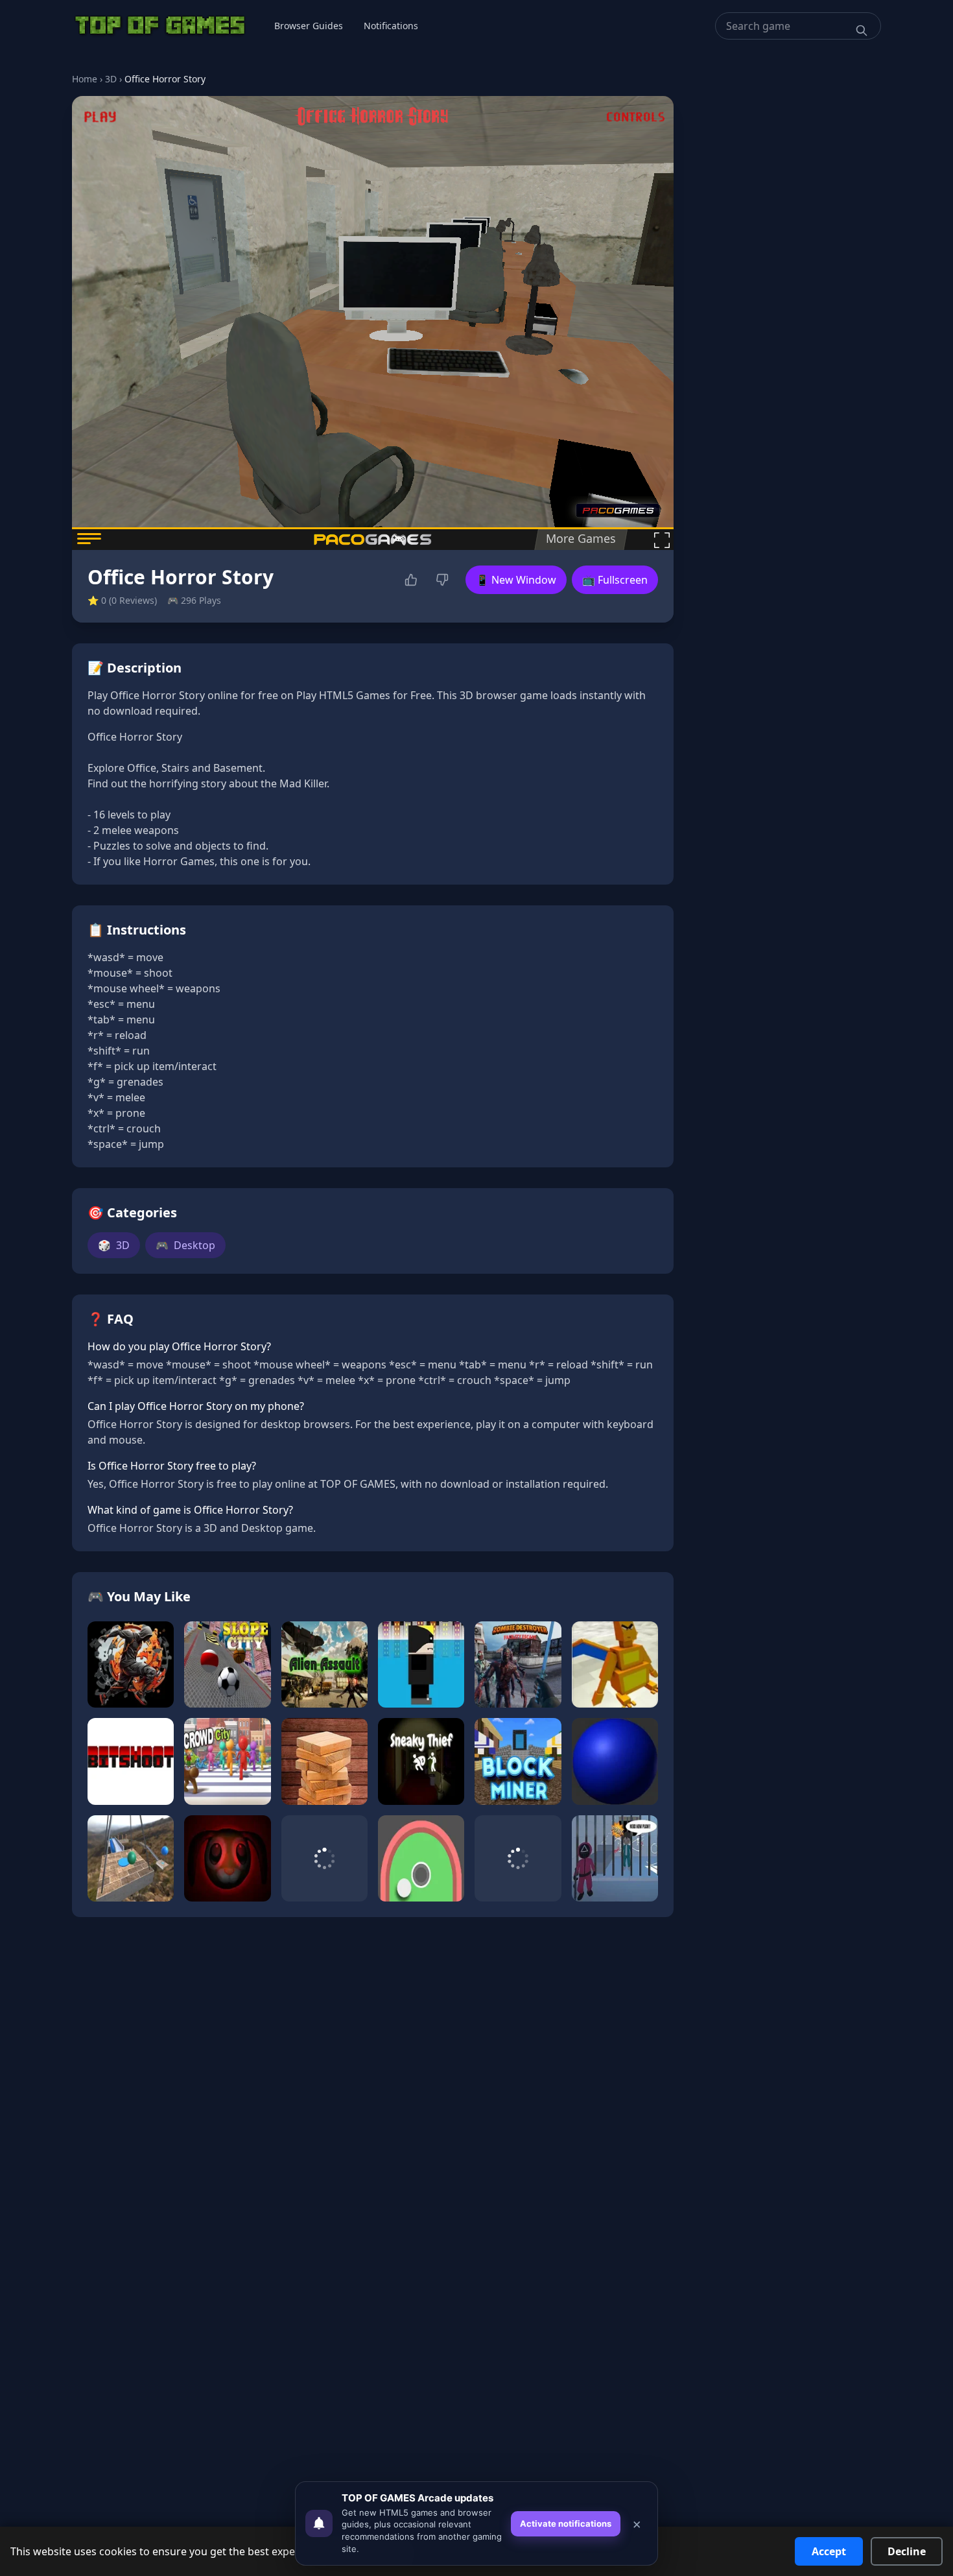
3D (111, 79)
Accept (829, 2551)
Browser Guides (309, 26)
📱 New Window (516, 580)
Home (85, 79)
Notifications (391, 26)
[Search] (862, 30)
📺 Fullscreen (615, 580)
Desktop (185, 1245)
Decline (907, 2551)
